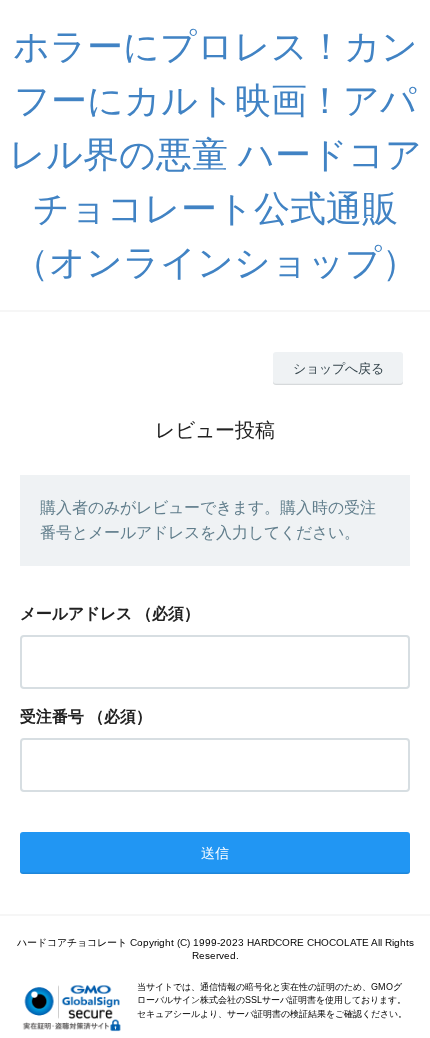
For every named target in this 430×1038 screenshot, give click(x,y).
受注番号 (52, 716)
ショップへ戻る (338, 368)
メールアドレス (76, 613)
